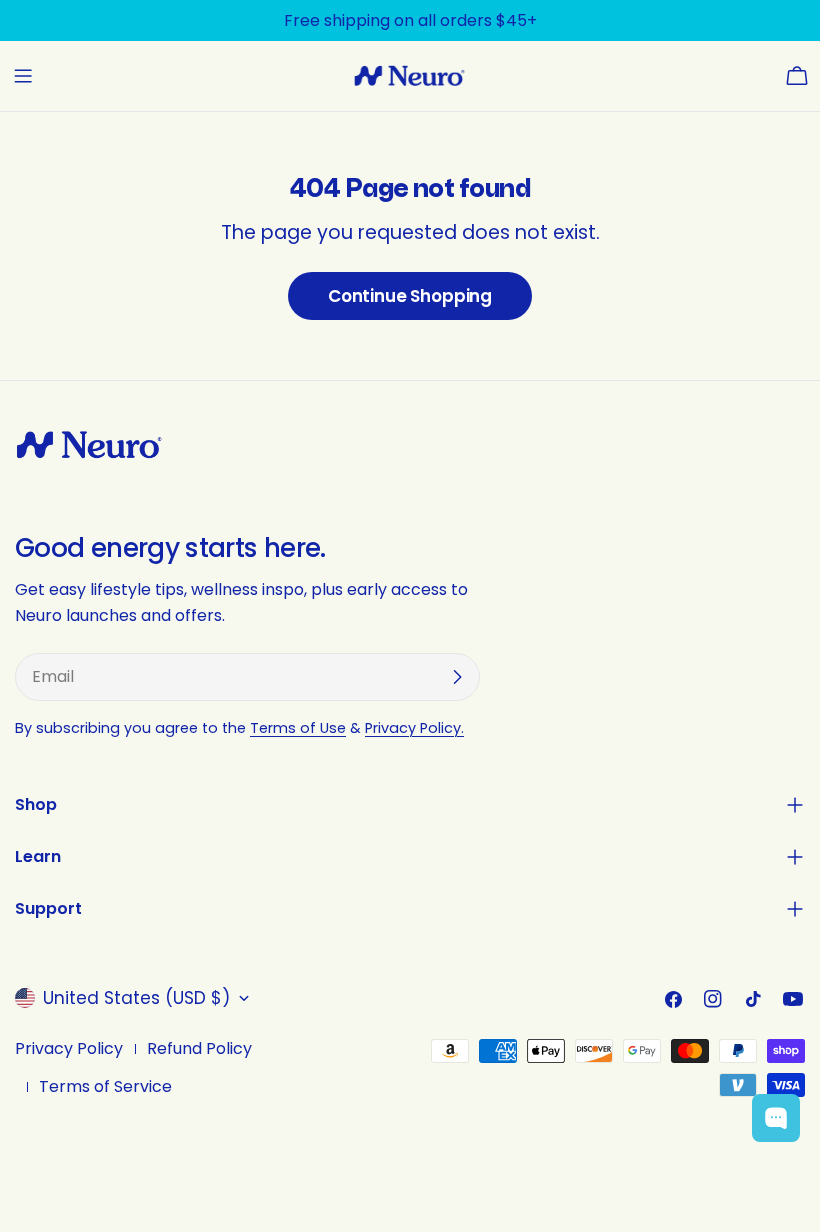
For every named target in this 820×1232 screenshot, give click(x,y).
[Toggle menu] (23, 76)
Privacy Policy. (414, 728)
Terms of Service (105, 1086)
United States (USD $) (136, 998)
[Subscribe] (457, 677)
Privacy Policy (69, 1048)
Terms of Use (298, 728)
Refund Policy (199, 1048)
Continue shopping (410, 296)
